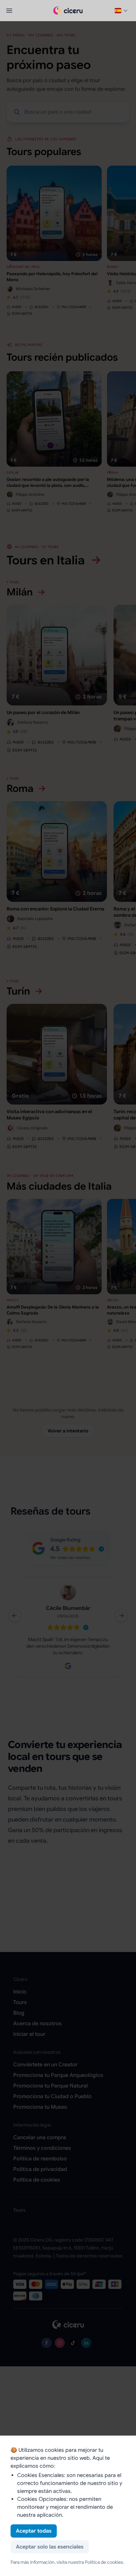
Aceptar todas (34, 2531)
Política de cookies (104, 2562)
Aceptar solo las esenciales (50, 2547)
